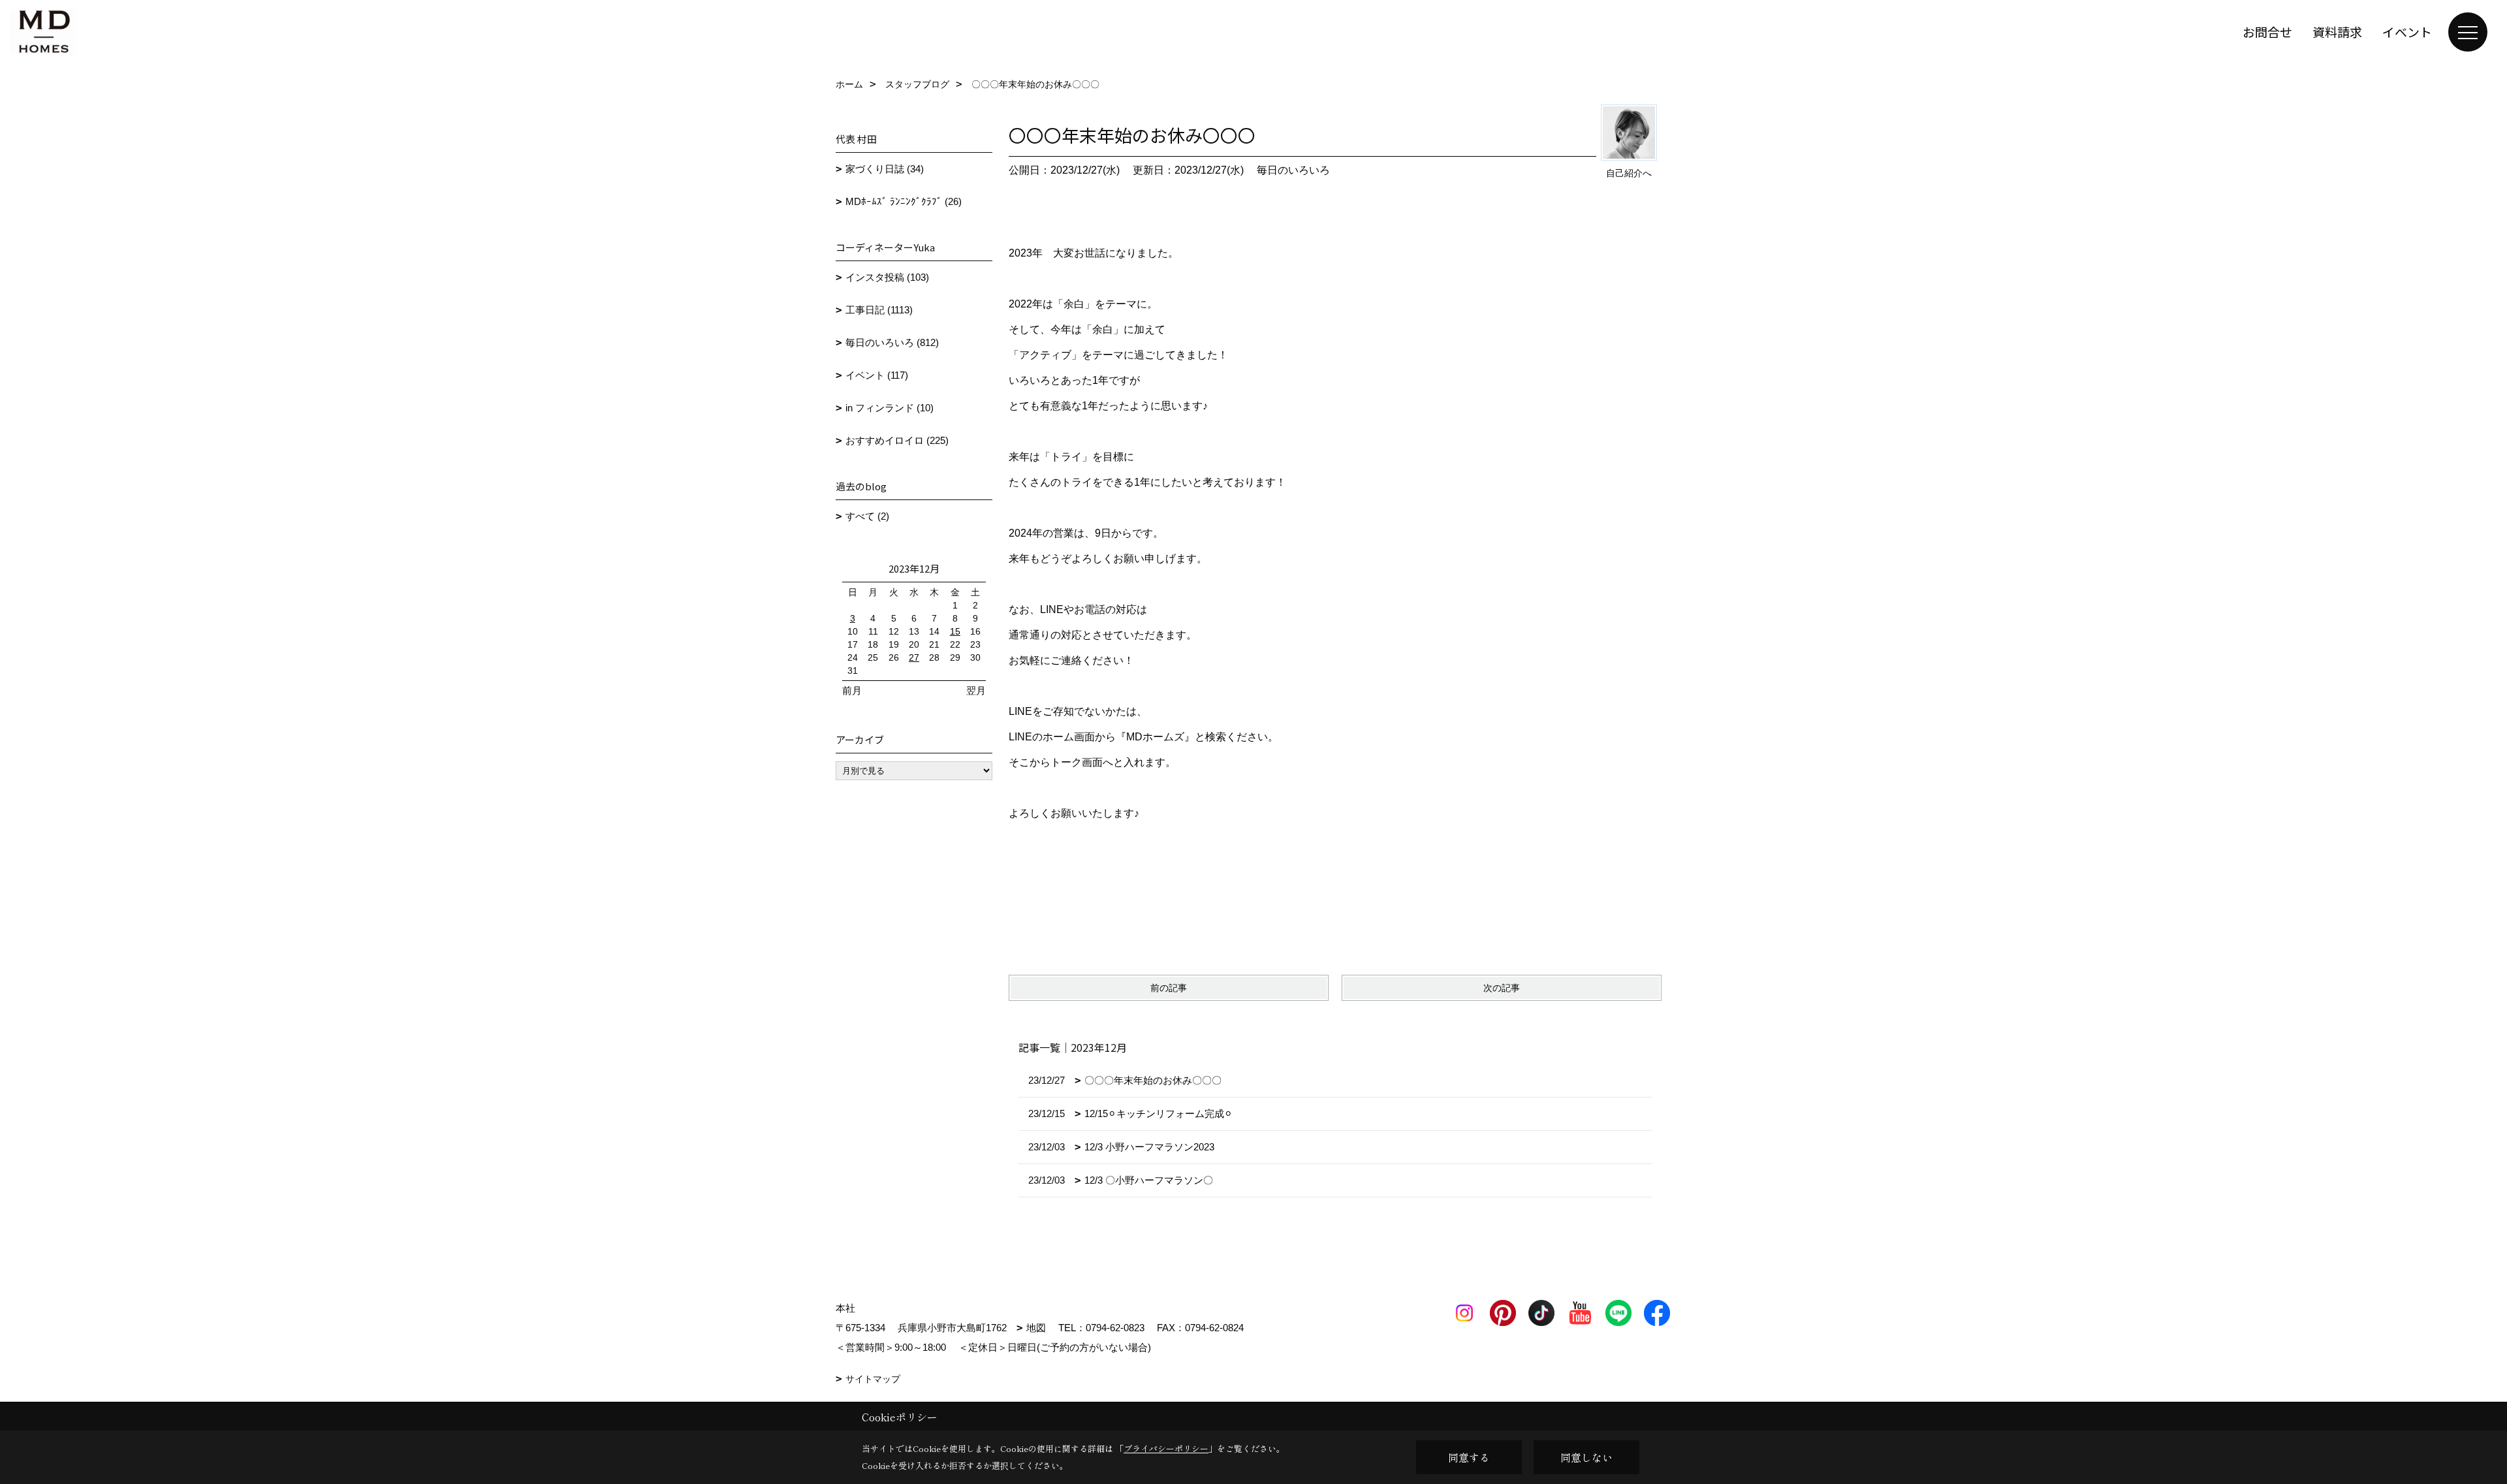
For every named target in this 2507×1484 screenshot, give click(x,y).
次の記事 (1502, 988)
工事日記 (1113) (879, 310)
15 (955, 631)
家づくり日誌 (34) (885, 169)
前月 (852, 690)
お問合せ (2267, 32)
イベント (2407, 32)
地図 (1036, 1328)
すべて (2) (867, 516)
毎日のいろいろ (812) (892, 342)
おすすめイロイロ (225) (897, 440)
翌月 (976, 690)
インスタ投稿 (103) (887, 277)
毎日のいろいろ (1293, 170)
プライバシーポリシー (1166, 1448)
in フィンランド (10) (890, 408)
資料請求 (2337, 32)
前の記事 (1169, 988)
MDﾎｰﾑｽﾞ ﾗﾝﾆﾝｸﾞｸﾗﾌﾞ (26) (904, 201)
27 (914, 657)
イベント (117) (877, 375)
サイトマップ (873, 1379)
